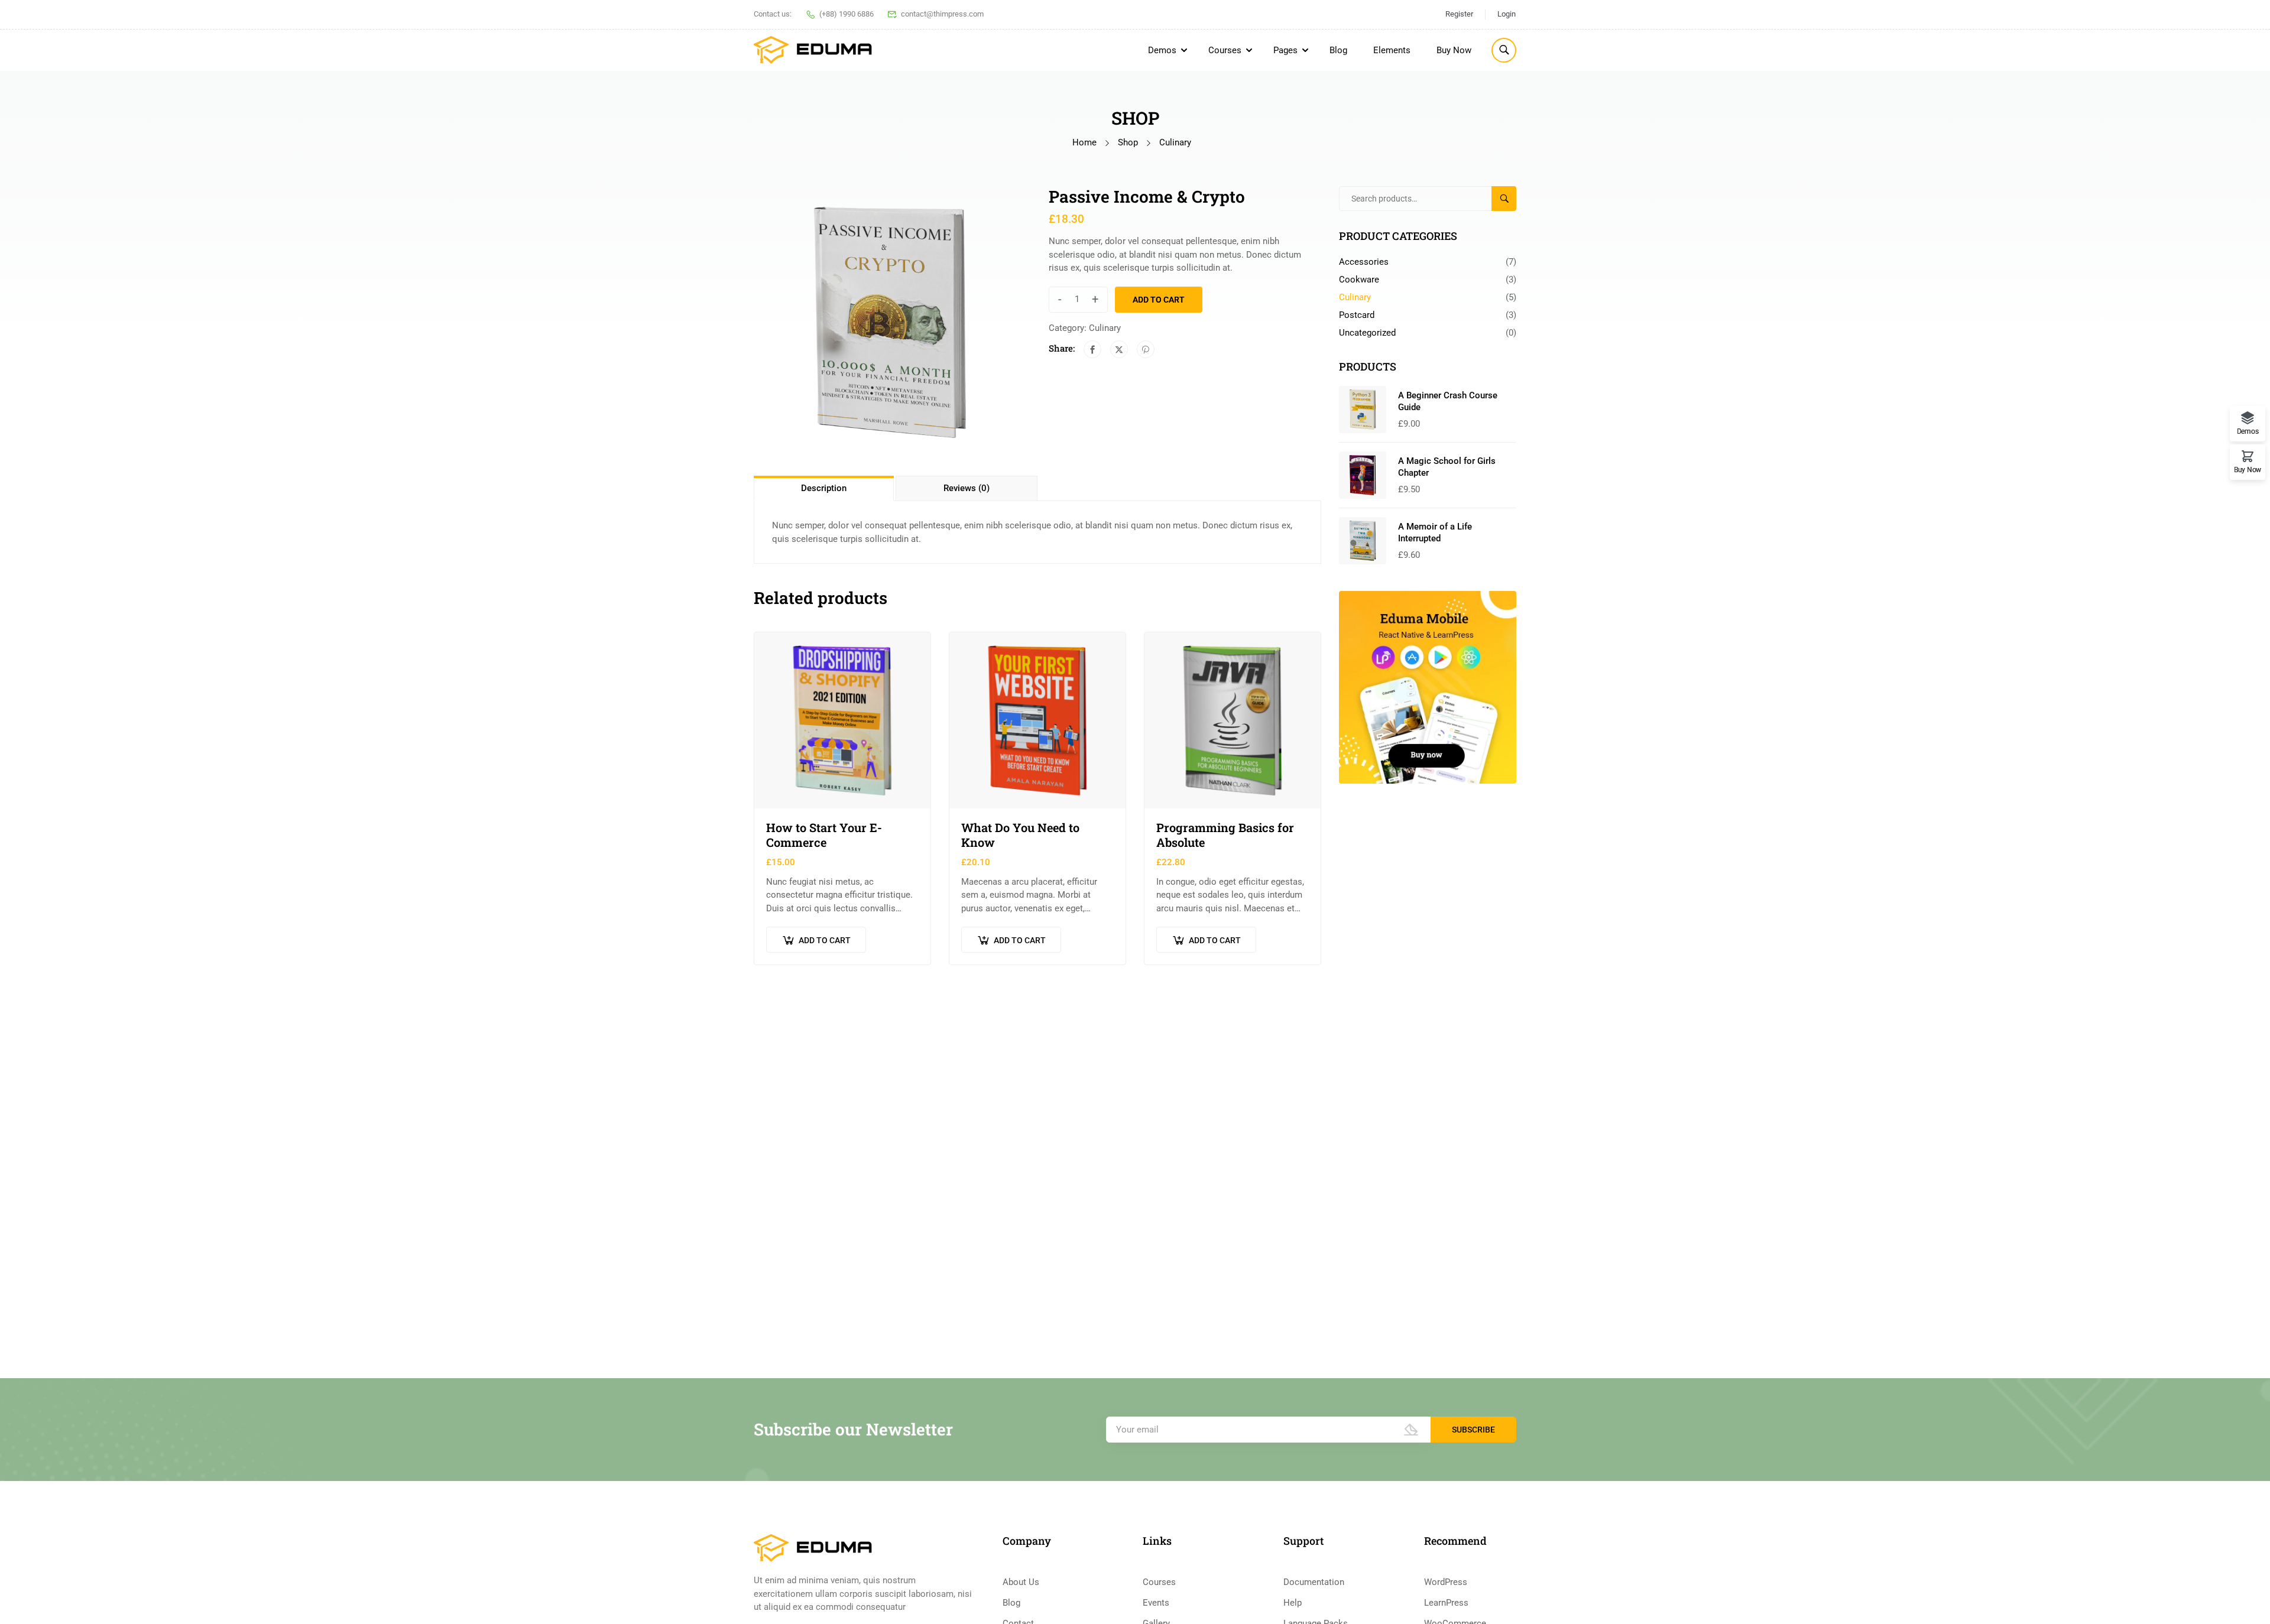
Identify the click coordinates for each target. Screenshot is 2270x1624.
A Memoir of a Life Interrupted (1435, 532)
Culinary (1175, 142)
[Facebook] (1092, 349)
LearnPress (1446, 1603)
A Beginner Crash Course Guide (1448, 401)
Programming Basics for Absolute (1225, 835)
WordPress (1446, 1582)
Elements (1392, 50)
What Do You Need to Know (1020, 835)
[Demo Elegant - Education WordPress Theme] (813, 50)
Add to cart (1159, 300)
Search (1509, 199)
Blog (1338, 50)
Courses (1225, 50)
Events (1156, 1603)
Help (1293, 1603)
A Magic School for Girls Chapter (1447, 467)
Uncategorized (1367, 333)
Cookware (1359, 280)
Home (1084, 142)
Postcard (1357, 315)
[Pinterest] (1146, 349)
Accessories (1364, 262)
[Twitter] (1119, 349)
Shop (1128, 142)
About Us (1021, 1582)
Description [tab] (824, 488)
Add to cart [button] (825, 940)
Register (1459, 14)
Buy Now (1454, 50)
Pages (1285, 50)
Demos (1162, 50)
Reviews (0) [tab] (967, 488)
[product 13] (890, 322)
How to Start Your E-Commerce (824, 835)
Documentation (1314, 1582)
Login (1507, 14)
